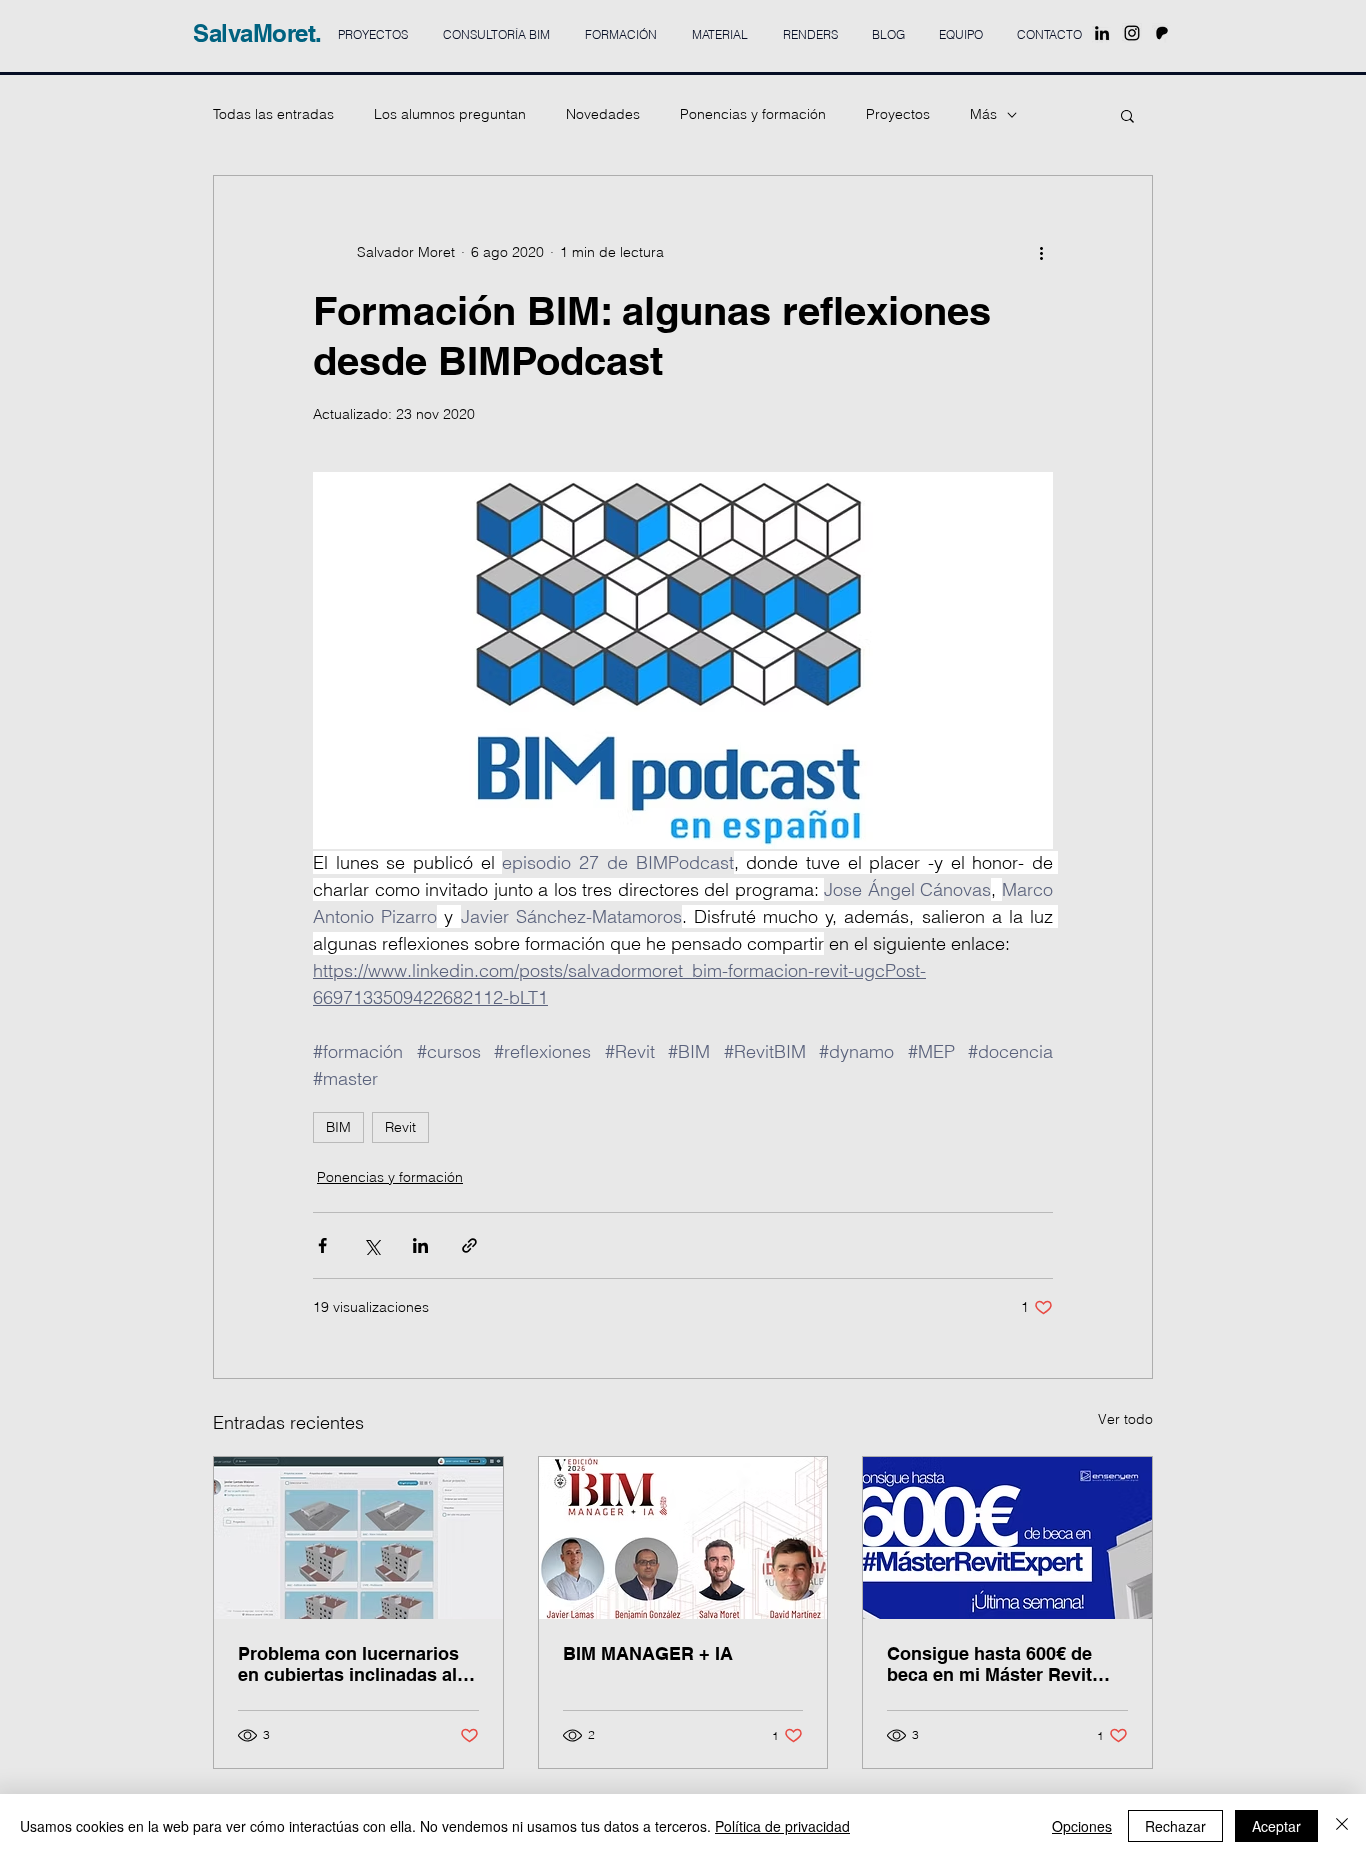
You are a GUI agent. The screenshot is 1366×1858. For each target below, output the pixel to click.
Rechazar (1175, 1826)
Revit (400, 1127)
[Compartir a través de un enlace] (469, 1245)
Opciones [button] (1082, 1826)
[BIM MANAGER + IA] (683, 1538)
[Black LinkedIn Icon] (1102, 33)
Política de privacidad (782, 1826)
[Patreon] (1162, 33)
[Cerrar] (1342, 1826)
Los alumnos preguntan (450, 114)
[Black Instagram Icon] (1132, 33)
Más (983, 114)
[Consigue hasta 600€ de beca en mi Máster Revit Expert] (1007, 1538)
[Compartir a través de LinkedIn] (420, 1245)
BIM (338, 1127)
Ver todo (1125, 1419)
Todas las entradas (273, 114)
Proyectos (898, 114)
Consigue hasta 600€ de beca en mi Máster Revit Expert (989, 1664)
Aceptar (1276, 1826)
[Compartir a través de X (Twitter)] (371, 1245)
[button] (1127, 115)
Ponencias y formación (753, 114)
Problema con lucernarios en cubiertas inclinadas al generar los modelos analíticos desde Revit (348, 1664)
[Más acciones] (1041, 252)
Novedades (603, 114)
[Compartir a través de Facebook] (322, 1245)
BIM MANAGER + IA (648, 1653)
